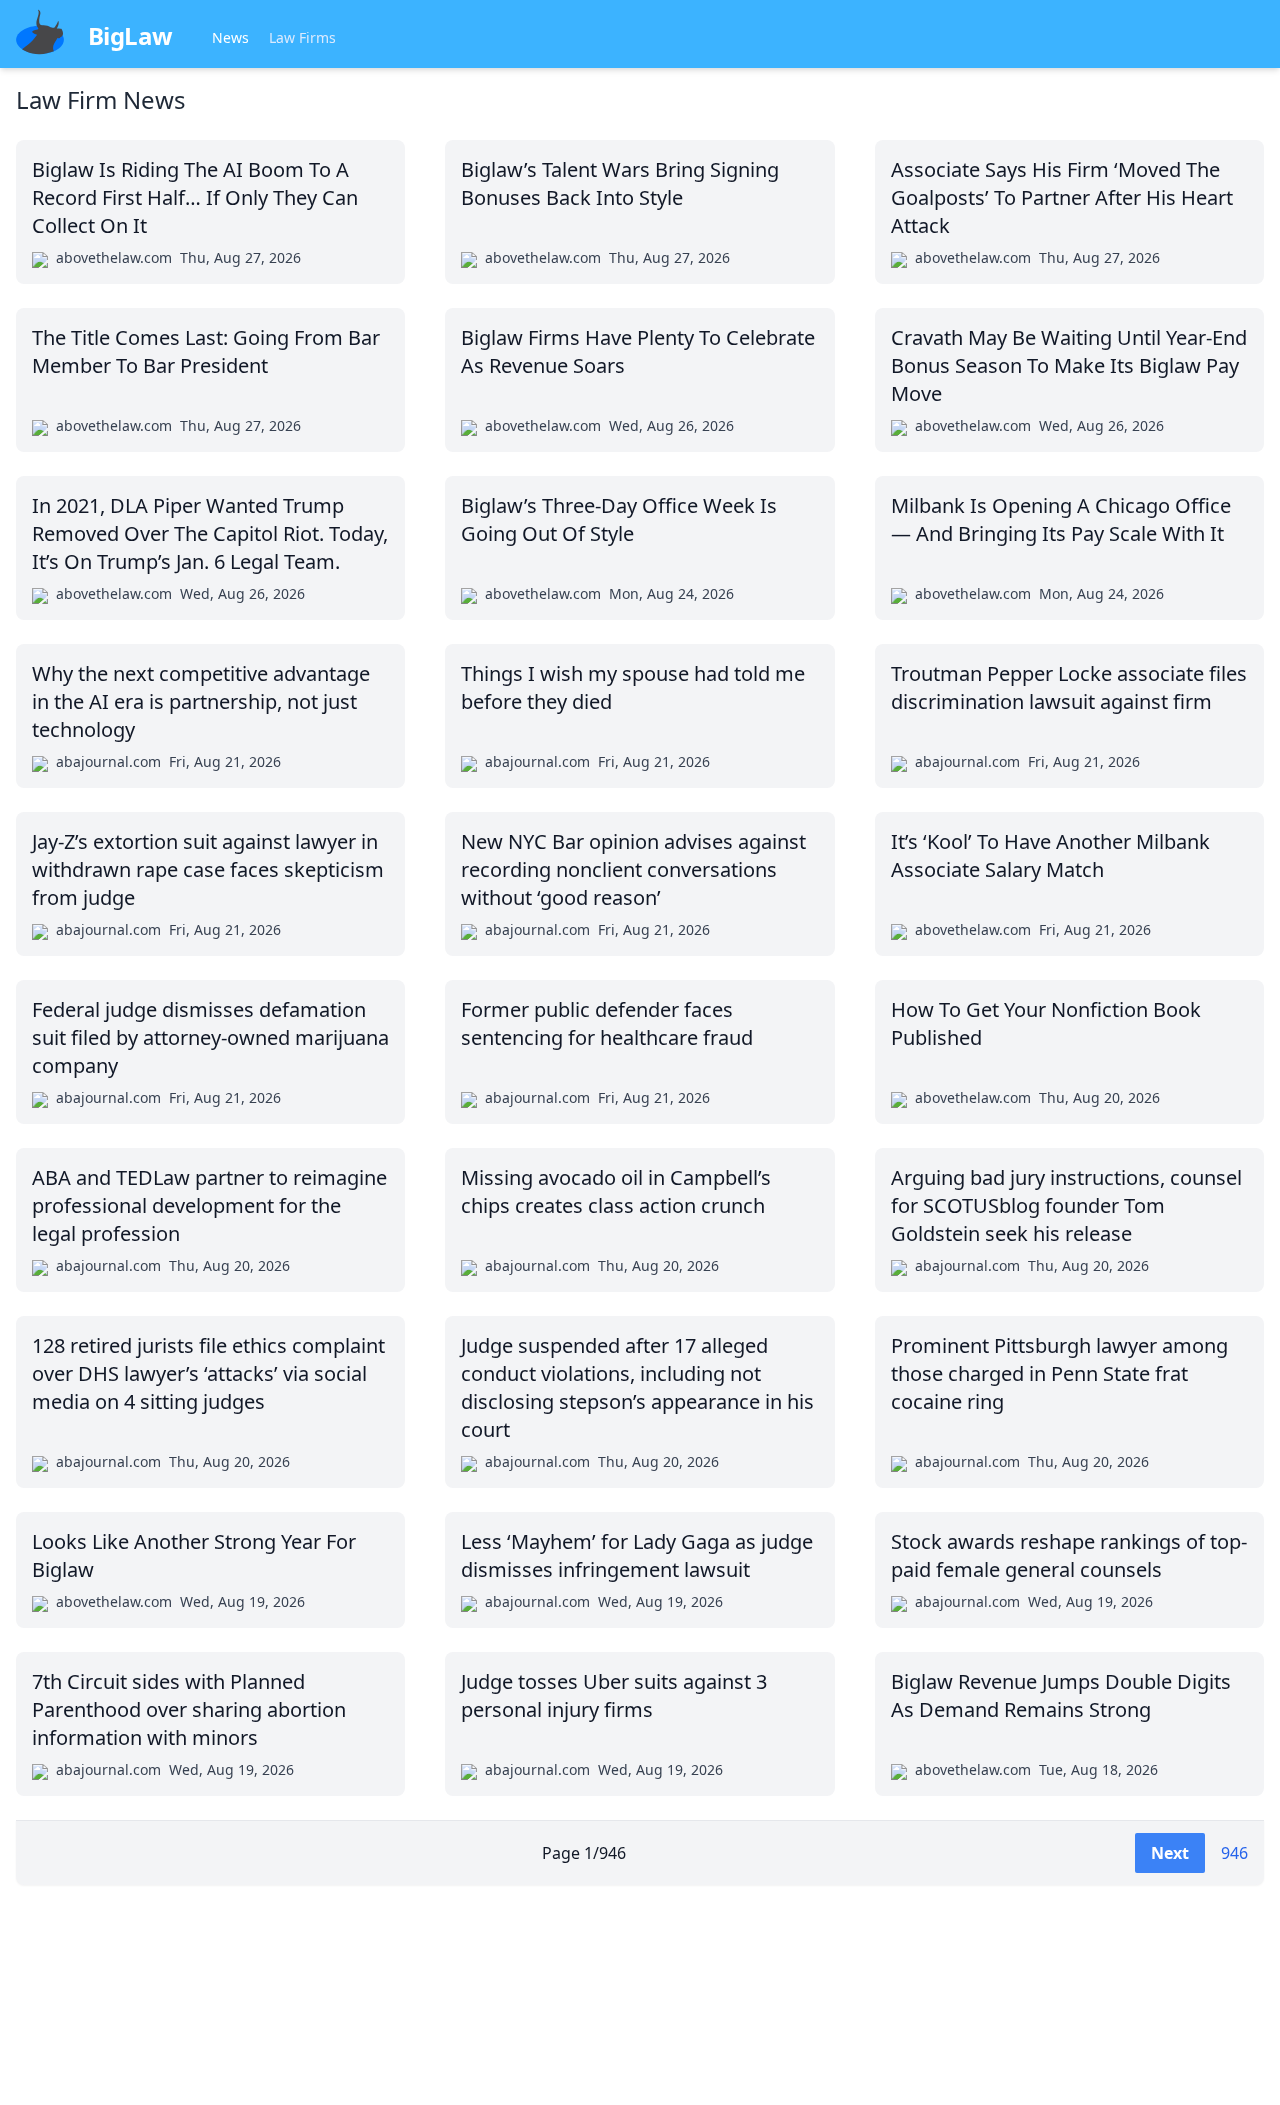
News (230, 37)
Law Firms (302, 37)
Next (1170, 1853)
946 (1234, 1853)
